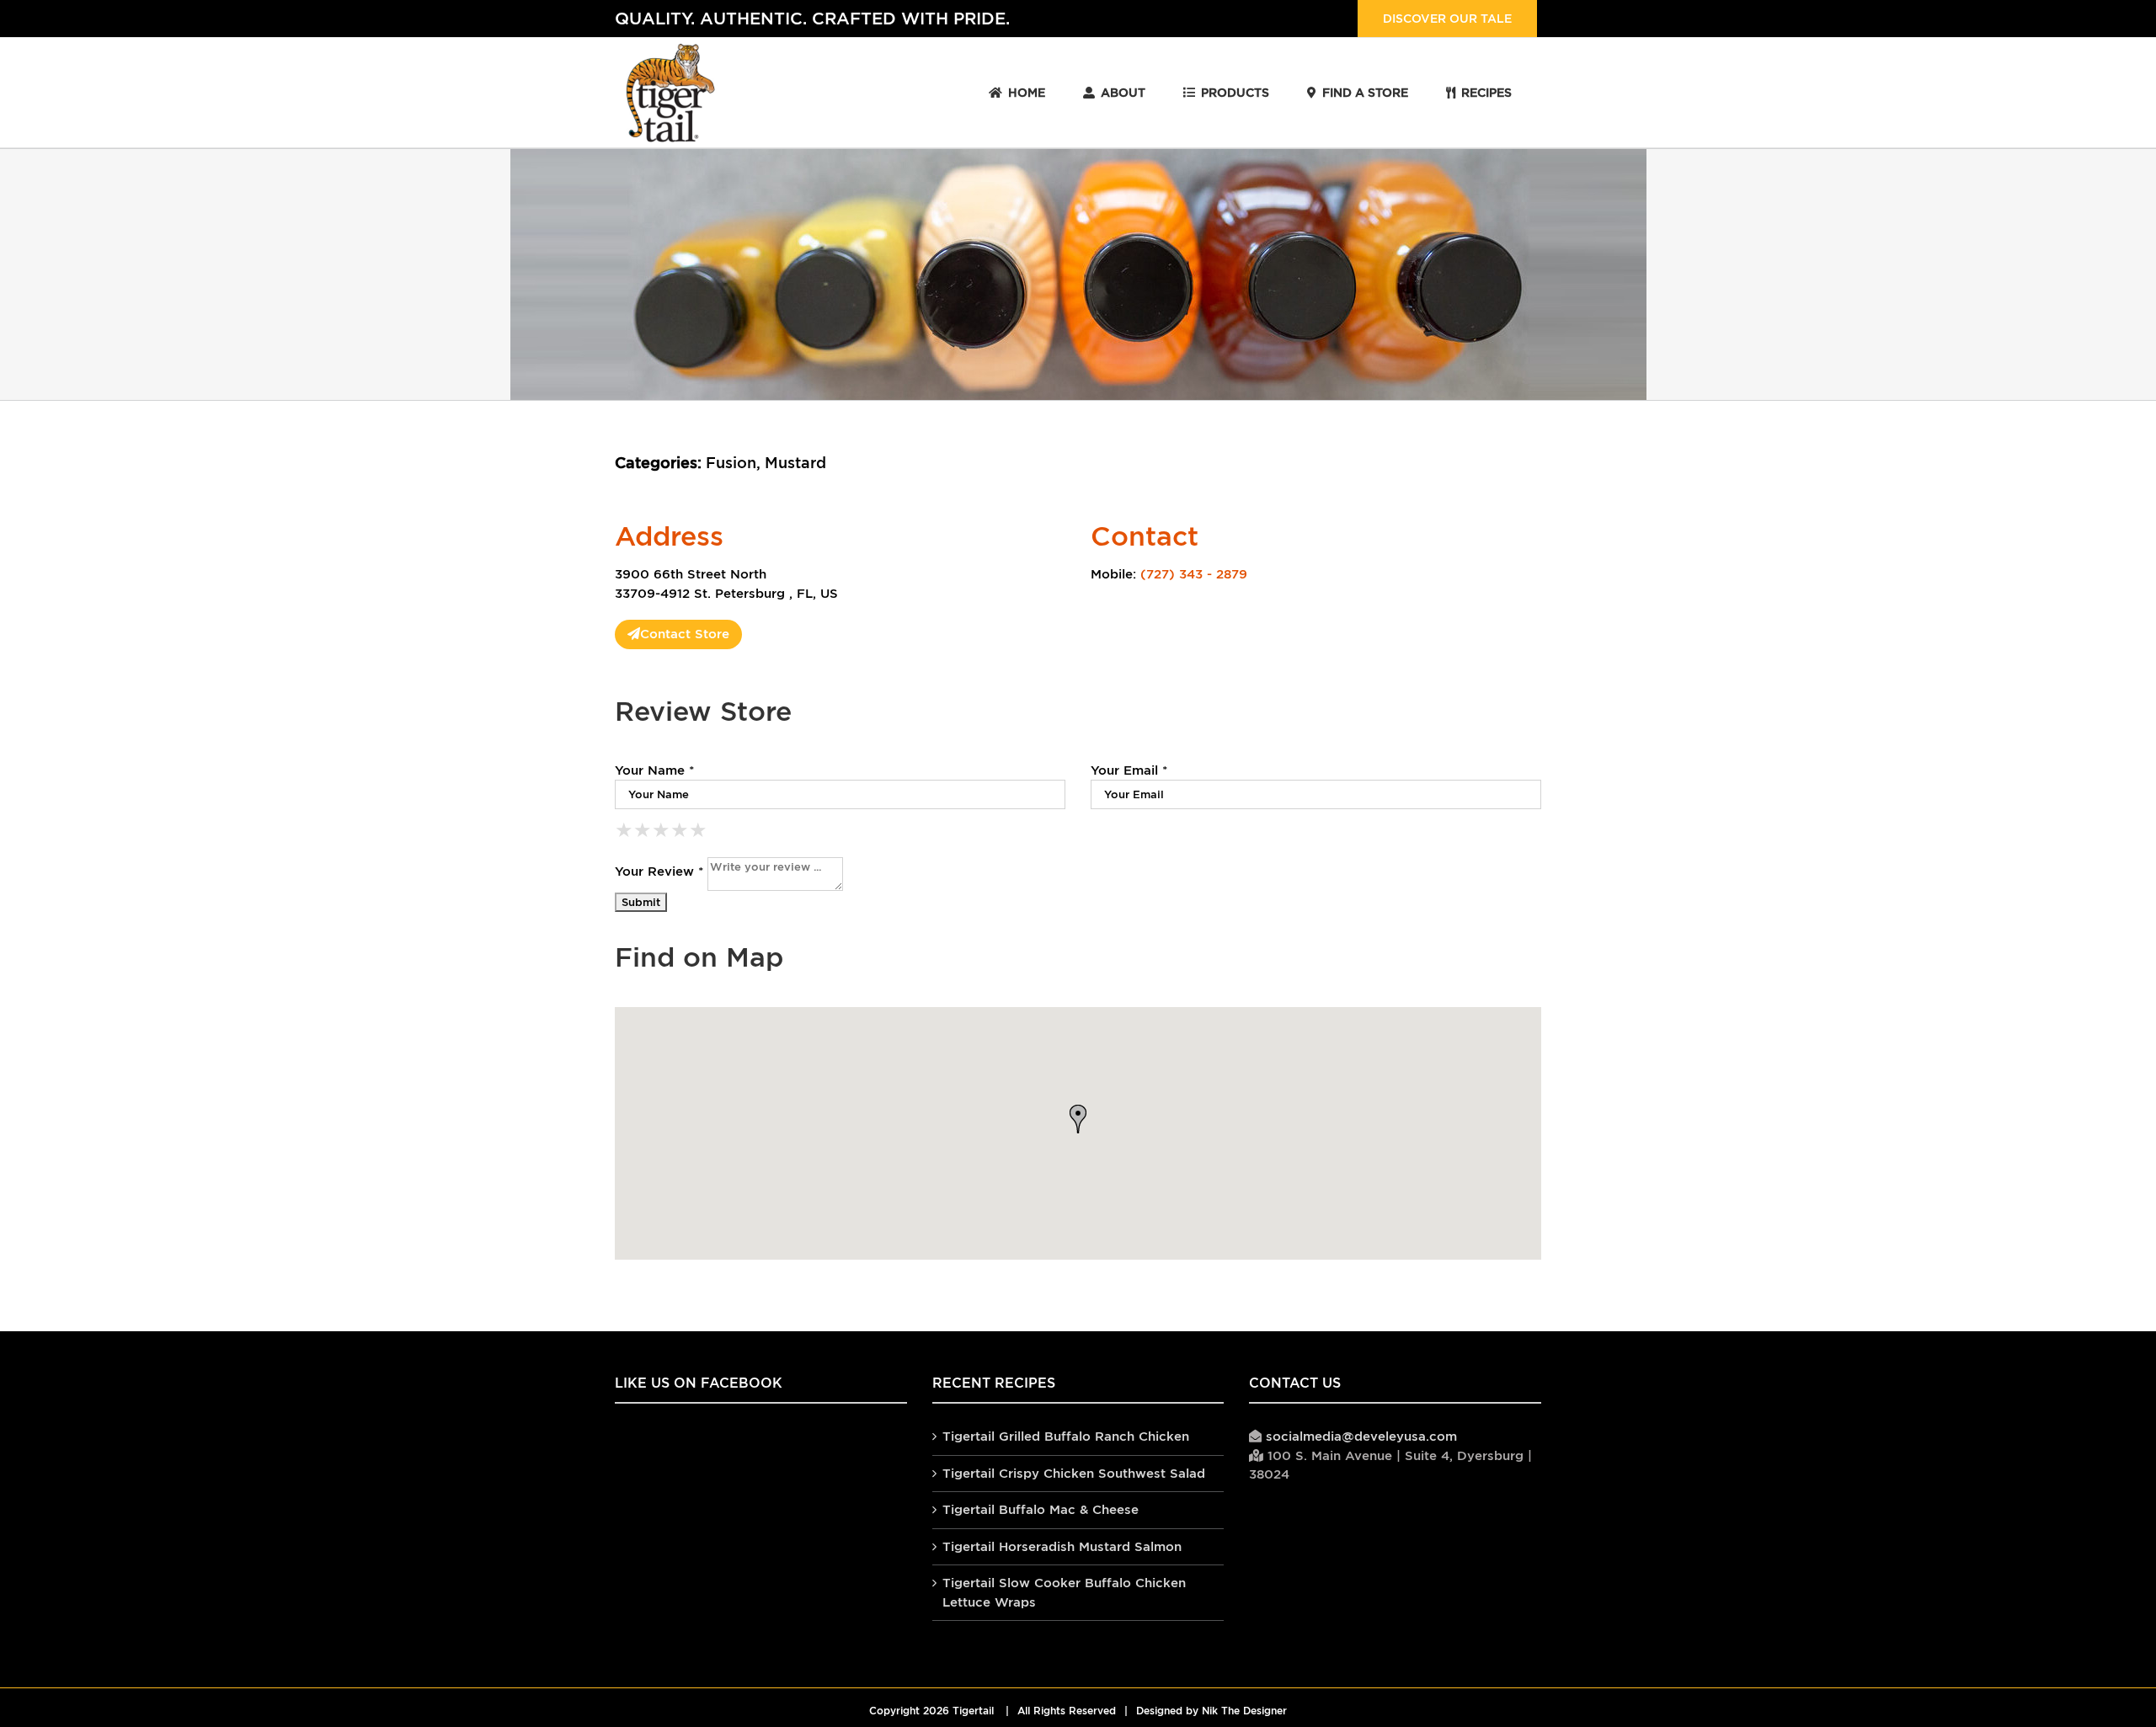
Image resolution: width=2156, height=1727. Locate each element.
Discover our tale (1447, 19)
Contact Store (685, 634)
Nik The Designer (1244, 1711)
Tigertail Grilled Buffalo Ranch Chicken (1066, 1436)
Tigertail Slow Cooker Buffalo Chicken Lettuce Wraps (1064, 1592)
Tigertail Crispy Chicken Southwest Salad (1074, 1473)
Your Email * (1129, 770)
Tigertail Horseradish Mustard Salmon (1062, 1546)
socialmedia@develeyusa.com (1361, 1436)
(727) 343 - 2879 (1194, 574)
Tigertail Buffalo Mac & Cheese (1041, 1509)
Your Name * (654, 770)
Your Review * (659, 871)
